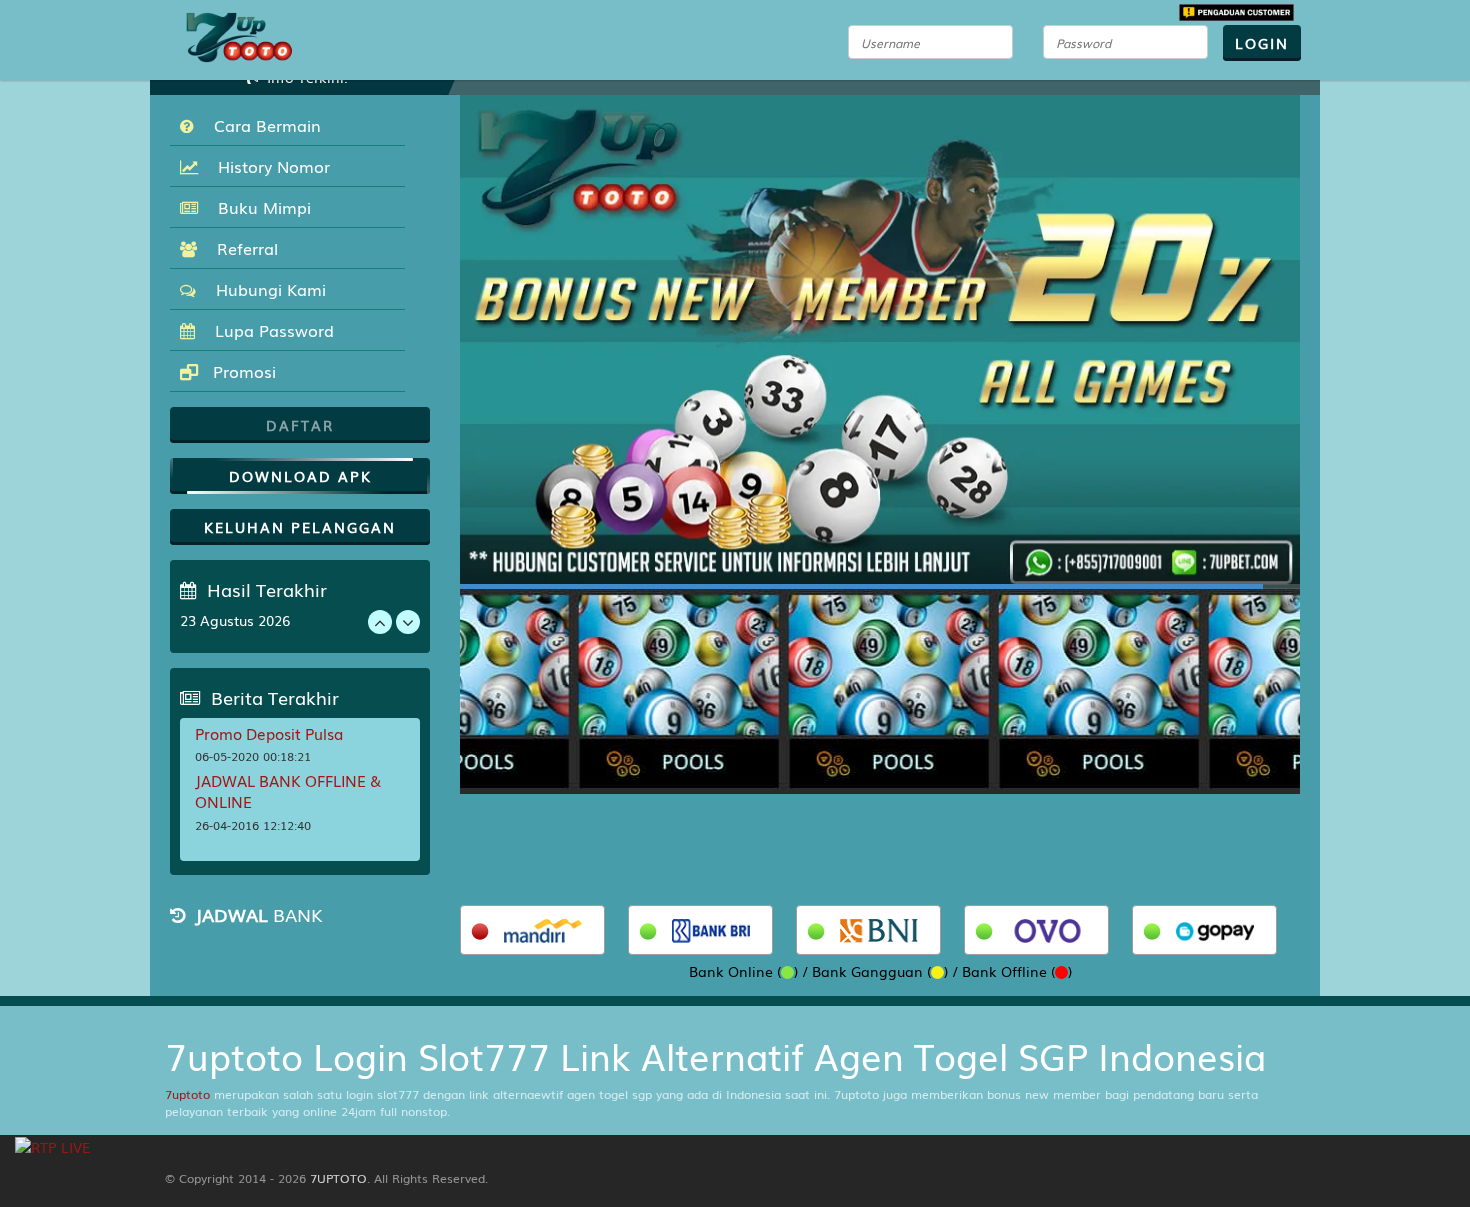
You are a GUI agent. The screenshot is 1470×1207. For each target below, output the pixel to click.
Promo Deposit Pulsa (269, 733)
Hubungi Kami (266, 289)
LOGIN (1262, 43)
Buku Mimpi (259, 207)
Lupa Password (269, 330)
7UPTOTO (338, 1178)
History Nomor (269, 166)
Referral (242, 248)
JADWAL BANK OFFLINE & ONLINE (288, 790)
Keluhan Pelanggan (300, 527)
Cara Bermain (262, 125)
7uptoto (187, 1094)
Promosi (242, 371)
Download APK (300, 476)
